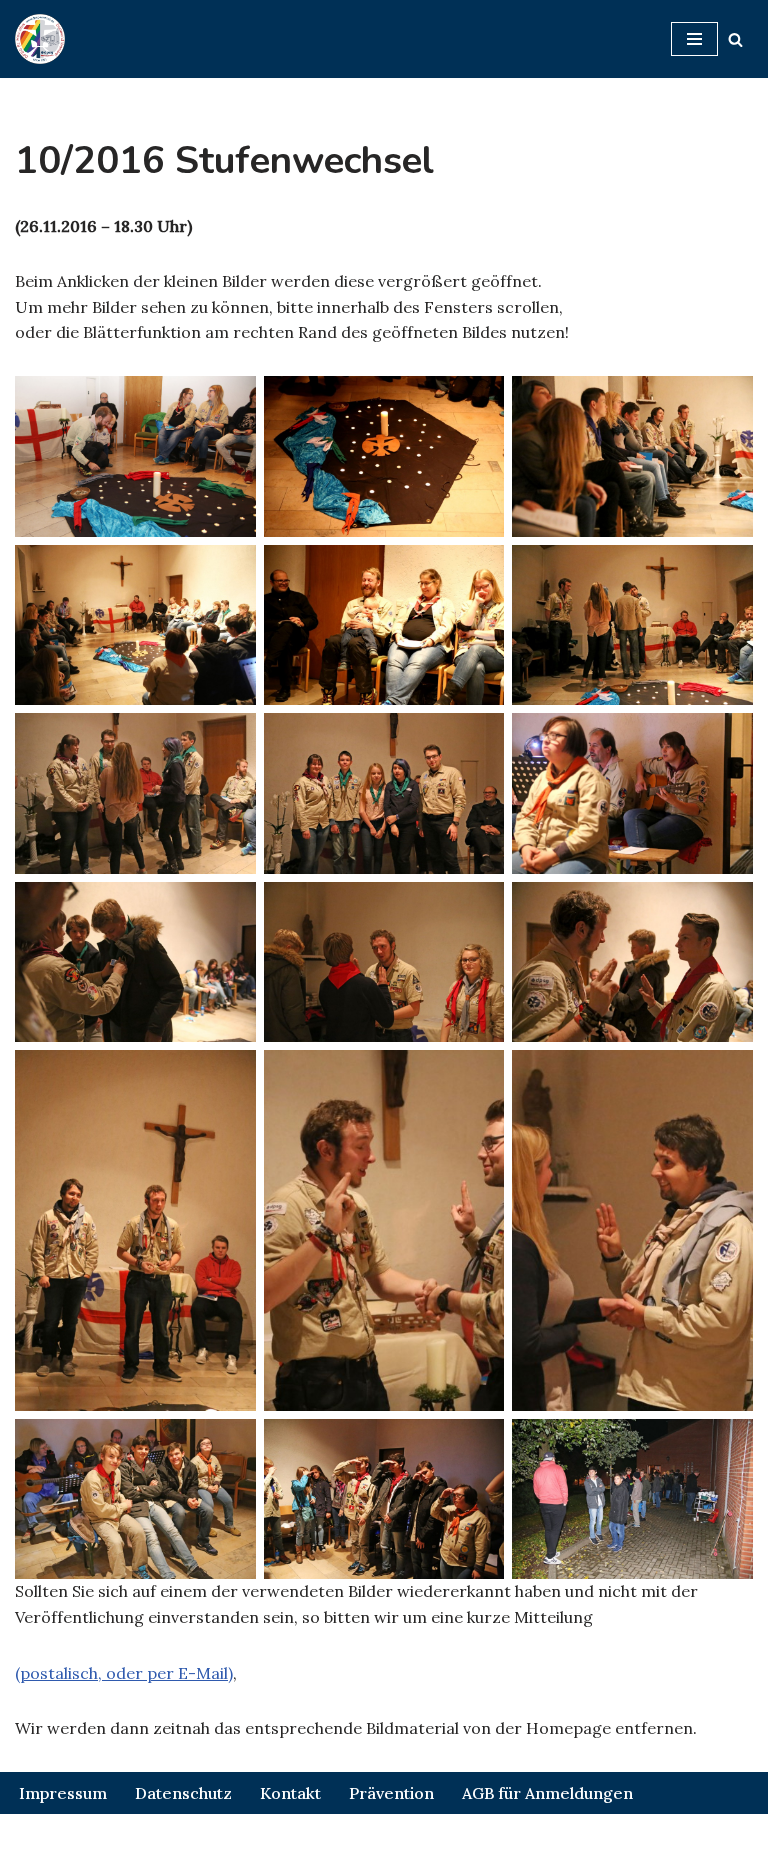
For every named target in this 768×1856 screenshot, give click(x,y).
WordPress (472, 1834)
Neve (272, 1834)
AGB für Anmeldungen (547, 1793)
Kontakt (290, 1793)
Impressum (63, 1793)
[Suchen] (735, 39)
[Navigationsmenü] (694, 39)
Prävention (391, 1793)
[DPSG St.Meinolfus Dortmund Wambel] (40, 39)
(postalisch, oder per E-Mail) (124, 1673)
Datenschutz (183, 1793)
